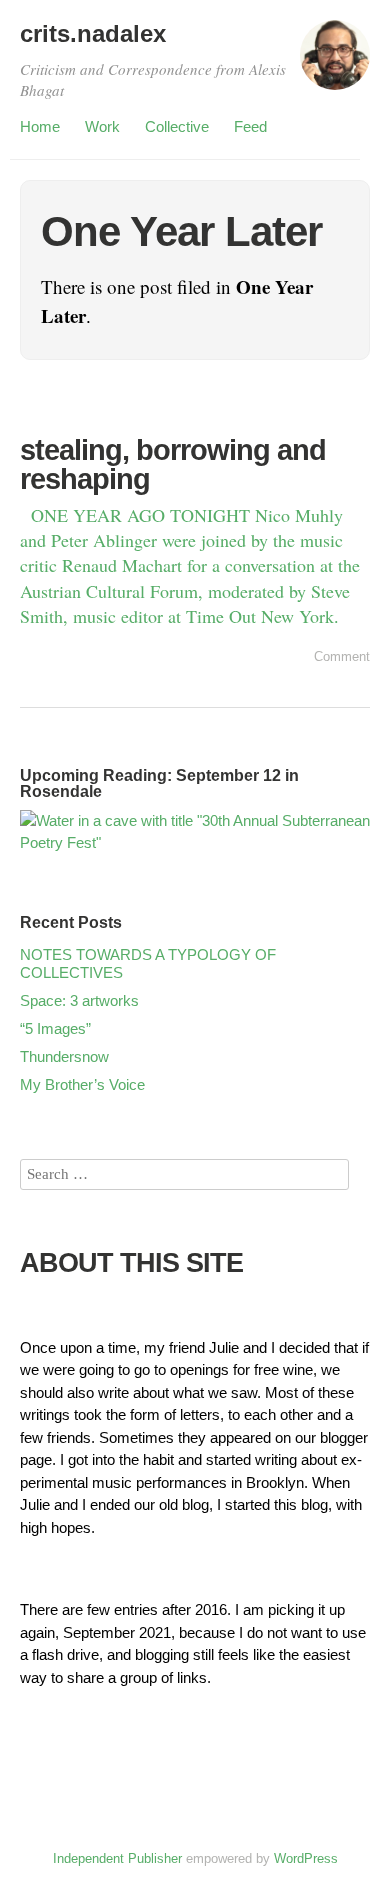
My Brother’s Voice (82, 1084)
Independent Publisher (117, 1858)
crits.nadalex (93, 33)
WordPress (306, 1858)
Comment (342, 656)
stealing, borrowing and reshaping (173, 464)
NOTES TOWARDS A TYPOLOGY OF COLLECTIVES (148, 963)
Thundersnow (64, 1056)
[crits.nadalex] (335, 64)
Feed (250, 126)
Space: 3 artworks (79, 1000)
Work (102, 126)
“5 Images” (55, 1028)
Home (40, 126)
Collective (177, 126)
